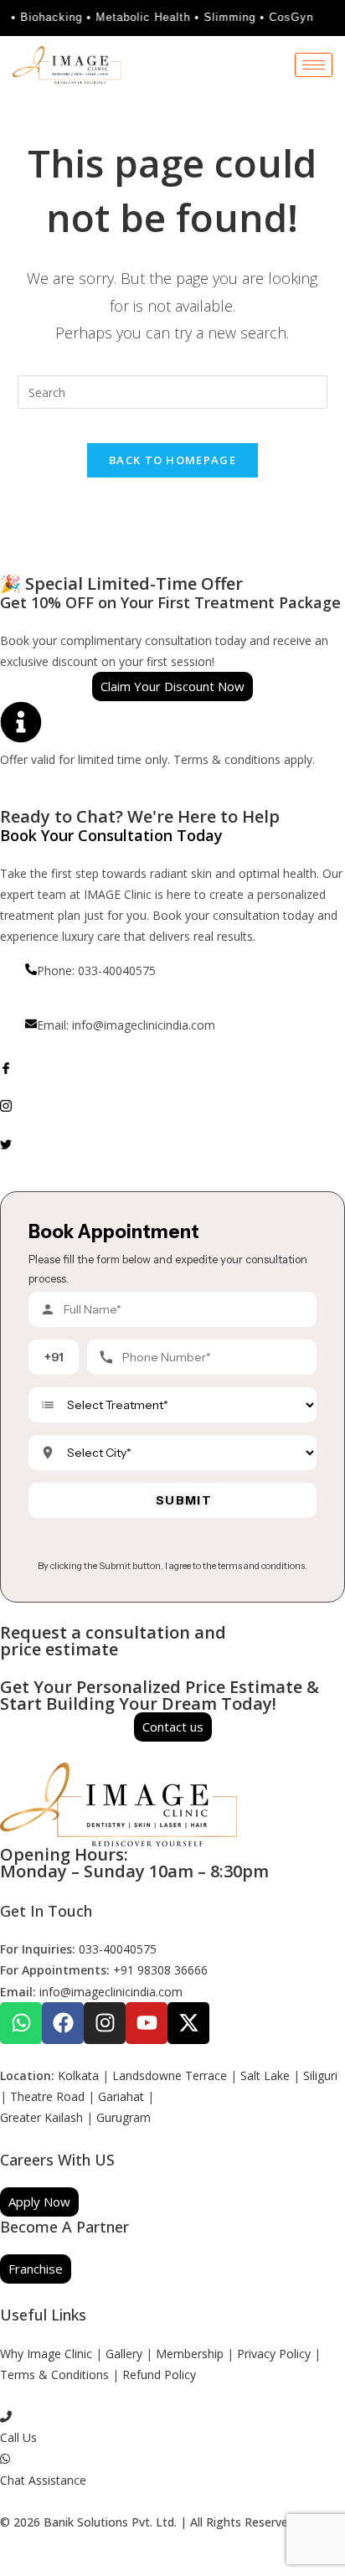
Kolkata (78, 2075)
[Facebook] (172, 1067)
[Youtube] (147, 2023)
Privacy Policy (274, 2354)
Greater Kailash (41, 2117)
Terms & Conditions (54, 2375)
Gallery (124, 2354)
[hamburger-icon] (314, 65)
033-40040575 (118, 1949)
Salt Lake (265, 2075)
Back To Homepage (172, 460)
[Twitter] (172, 1142)
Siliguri (320, 2075)
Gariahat (121, 2096)
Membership (190, 2354)
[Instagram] (172, 1105)
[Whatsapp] (21, 2023)
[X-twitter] (188, 2023)
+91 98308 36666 (160, 1970)
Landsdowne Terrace (170, 2075)
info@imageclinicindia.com (111, 1992)
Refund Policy (159, 2375)
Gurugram (124, 2117)
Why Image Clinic (48, 2354)
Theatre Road (47, 2096)
